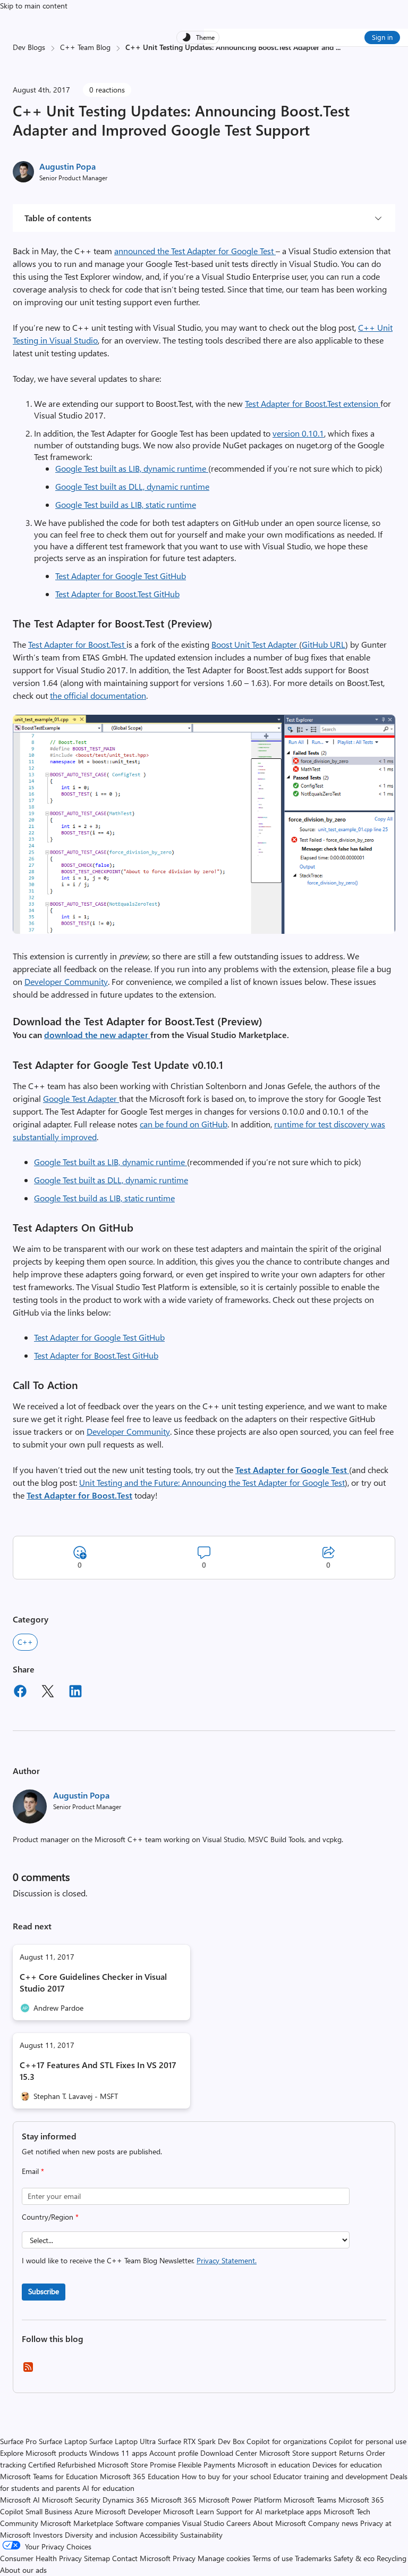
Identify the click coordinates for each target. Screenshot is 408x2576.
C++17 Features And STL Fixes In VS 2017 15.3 (98, 2071)
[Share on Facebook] (20, 1693)
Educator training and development (330, 2476)
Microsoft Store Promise (137, 2465)
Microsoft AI (20, 2500)
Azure (84, 2511)
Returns (351, 2453)
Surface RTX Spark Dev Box (201, 2441)
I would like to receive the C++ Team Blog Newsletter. (139, 2260)
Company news (333, 2523)
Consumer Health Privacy (41, 2558)
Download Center (229, 2453)
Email (33, 2171)
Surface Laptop (63, 2441)
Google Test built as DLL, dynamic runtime (132, 486)
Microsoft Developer (128, 2511)
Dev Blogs (29, 47)
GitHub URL (324, 644)
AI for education (108, 2488)
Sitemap (97, 2558)
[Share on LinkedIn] (75, 1693)
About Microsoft (279, 2523)
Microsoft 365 (174, 2500)
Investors (48, 2535)
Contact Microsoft (141, 2558)
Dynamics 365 (126, 2500)
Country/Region (50, 2217)
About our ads (23, 2570)
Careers (239, 2523)
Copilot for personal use (368, 2441)
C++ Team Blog (85, 47)
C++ (25, 1642)
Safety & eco (354, 2558)
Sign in (382, 37)
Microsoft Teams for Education (49, 2476)
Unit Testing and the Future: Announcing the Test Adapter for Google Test (212, 1482)
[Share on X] (48, 1693)
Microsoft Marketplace (77, 2523)
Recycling (392, 2558)
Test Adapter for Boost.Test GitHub (117, 594)
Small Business (49, 2511)
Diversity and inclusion (101, 2535)
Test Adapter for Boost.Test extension (313, 403)
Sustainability (201, 2535)
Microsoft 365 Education (140, 2476)
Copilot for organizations (287, 2441)
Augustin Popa (67, 166)
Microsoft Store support (298, 2453)
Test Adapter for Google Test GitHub (121, 576)
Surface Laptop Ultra (122, 2441)
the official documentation (98, 695)
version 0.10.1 (298, 433)
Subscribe (44, 2291)
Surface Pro (18, 2441)
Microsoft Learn (189, 2511)
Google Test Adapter (81, 1098)
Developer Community (66, 981)
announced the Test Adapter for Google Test (195, 251)
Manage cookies (224, 2558)
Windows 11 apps (118, 2453)
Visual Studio (203, 2523)
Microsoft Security (71, 2500)
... (338, 47)
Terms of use (273, 2558)
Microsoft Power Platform (240, 2500)
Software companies (148, 2523)
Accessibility (159, 2535)
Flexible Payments (207, 2465)
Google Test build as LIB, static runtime (126, 504)
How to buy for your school (226, 2476)
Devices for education (347, 2465)
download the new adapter (97, 1035)
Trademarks (313, 2558)
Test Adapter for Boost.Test (77, 644)
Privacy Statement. (227, 2260)
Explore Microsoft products (44, 2453)
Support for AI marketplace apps (269, 2511)
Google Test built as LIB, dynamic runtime (132, 468)
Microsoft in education (274, 2465)
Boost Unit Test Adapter (255, 644)
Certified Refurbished (62, 2465)
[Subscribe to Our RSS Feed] (28, 2370)
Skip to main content (34, 6)
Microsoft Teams (310, 2500)
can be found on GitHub (184, 1124)
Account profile (174, 2453)
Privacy (185, 2558)
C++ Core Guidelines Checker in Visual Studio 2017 (93, 1982)
